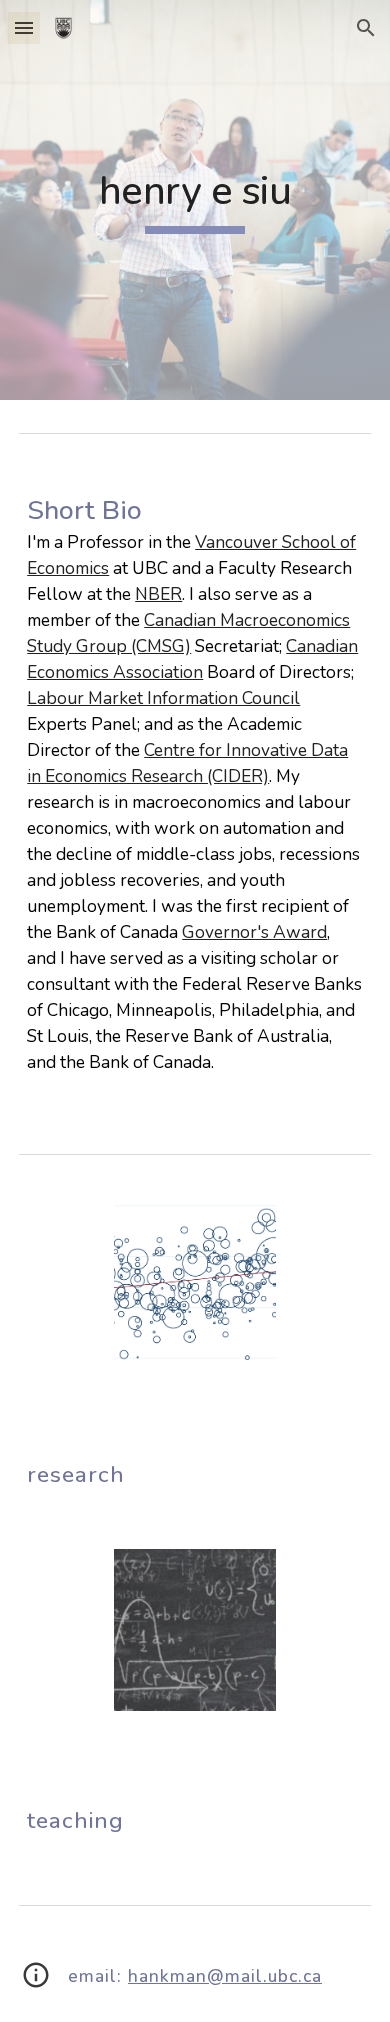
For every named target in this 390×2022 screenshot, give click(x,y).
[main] (195, 200)
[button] (24, 27)
